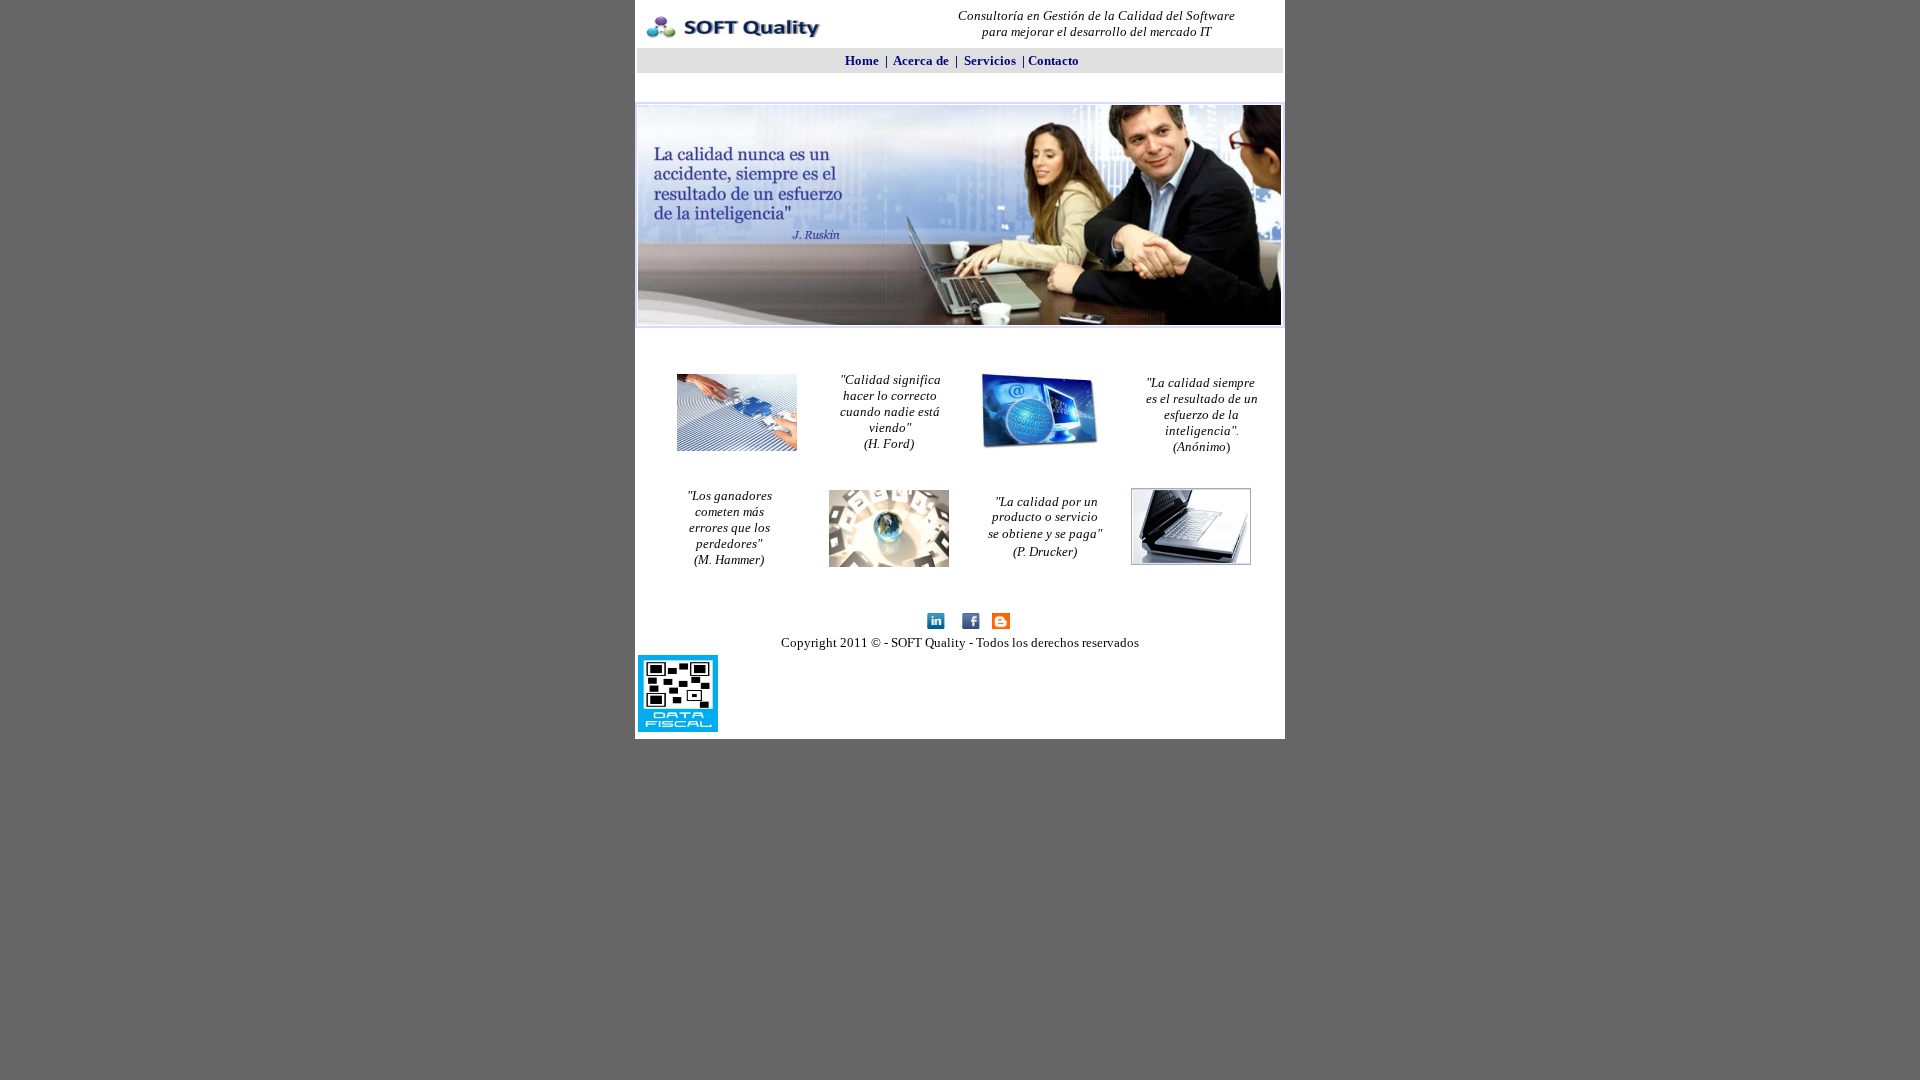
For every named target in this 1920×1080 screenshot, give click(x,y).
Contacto (1053, 60)
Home (862, 60)
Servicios (990, 60)
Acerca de (921, 60)
